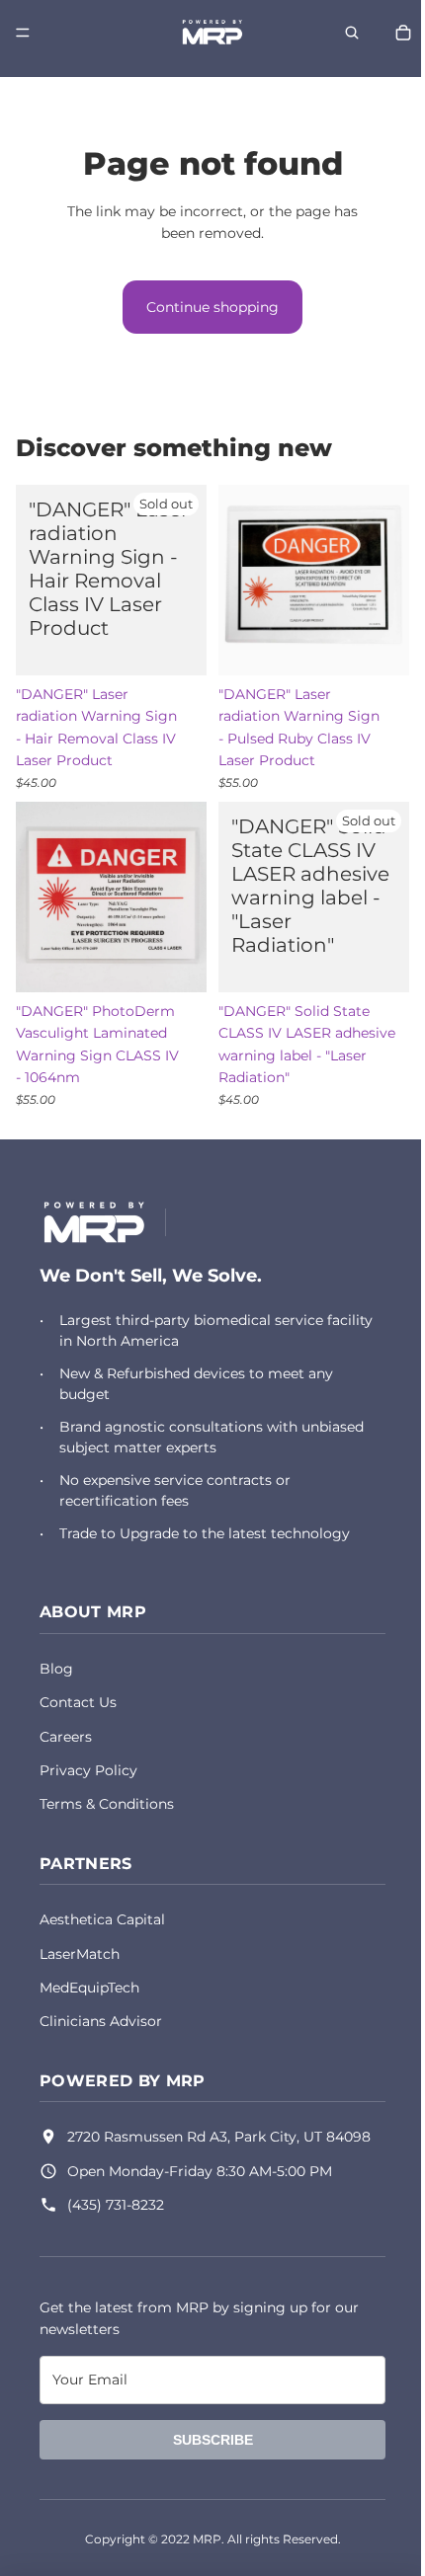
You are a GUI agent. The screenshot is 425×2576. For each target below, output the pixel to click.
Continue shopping (208, 307)
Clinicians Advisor (101, 2021)
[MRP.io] (94, 1222)
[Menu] (23, 33)
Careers (66, 1737)
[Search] (342, 33)
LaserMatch (80, 1954)
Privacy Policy (88, 1770)
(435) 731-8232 (116, 2205)
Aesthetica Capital (102, 1919)
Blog (56, 1669)
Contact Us (78, 1702)
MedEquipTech (89, 1988)
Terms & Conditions (107, 1804)
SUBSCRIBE (208, 2440)
